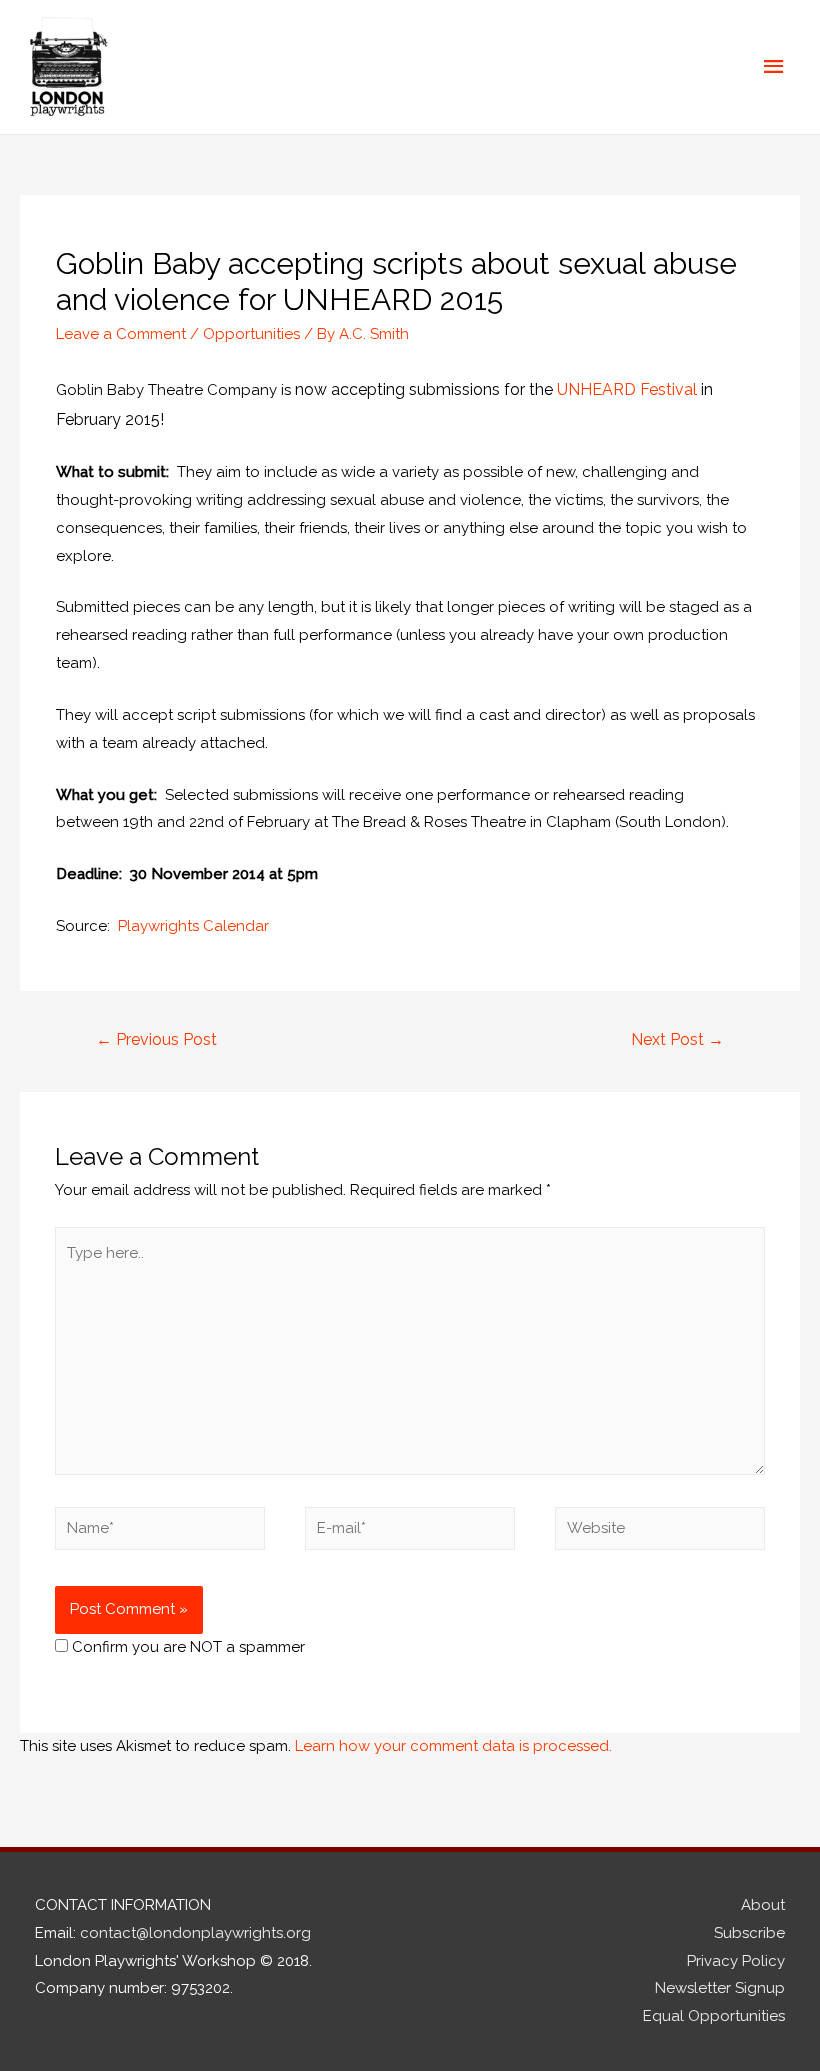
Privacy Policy (736, 1961)
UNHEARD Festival (627, 389)
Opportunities (251, 334)
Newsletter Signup (720, 1988)
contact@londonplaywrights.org (195, 1933)
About (763, 1905)
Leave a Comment (121, 334)
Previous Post (156, 1039)
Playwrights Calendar (193, 926)
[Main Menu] (775, 67)
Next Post (677, 1039)
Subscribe (749, 1933)
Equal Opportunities (714, 2016)
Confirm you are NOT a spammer (186, 1647)
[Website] (660, 1532)
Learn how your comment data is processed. (453, 1746)
